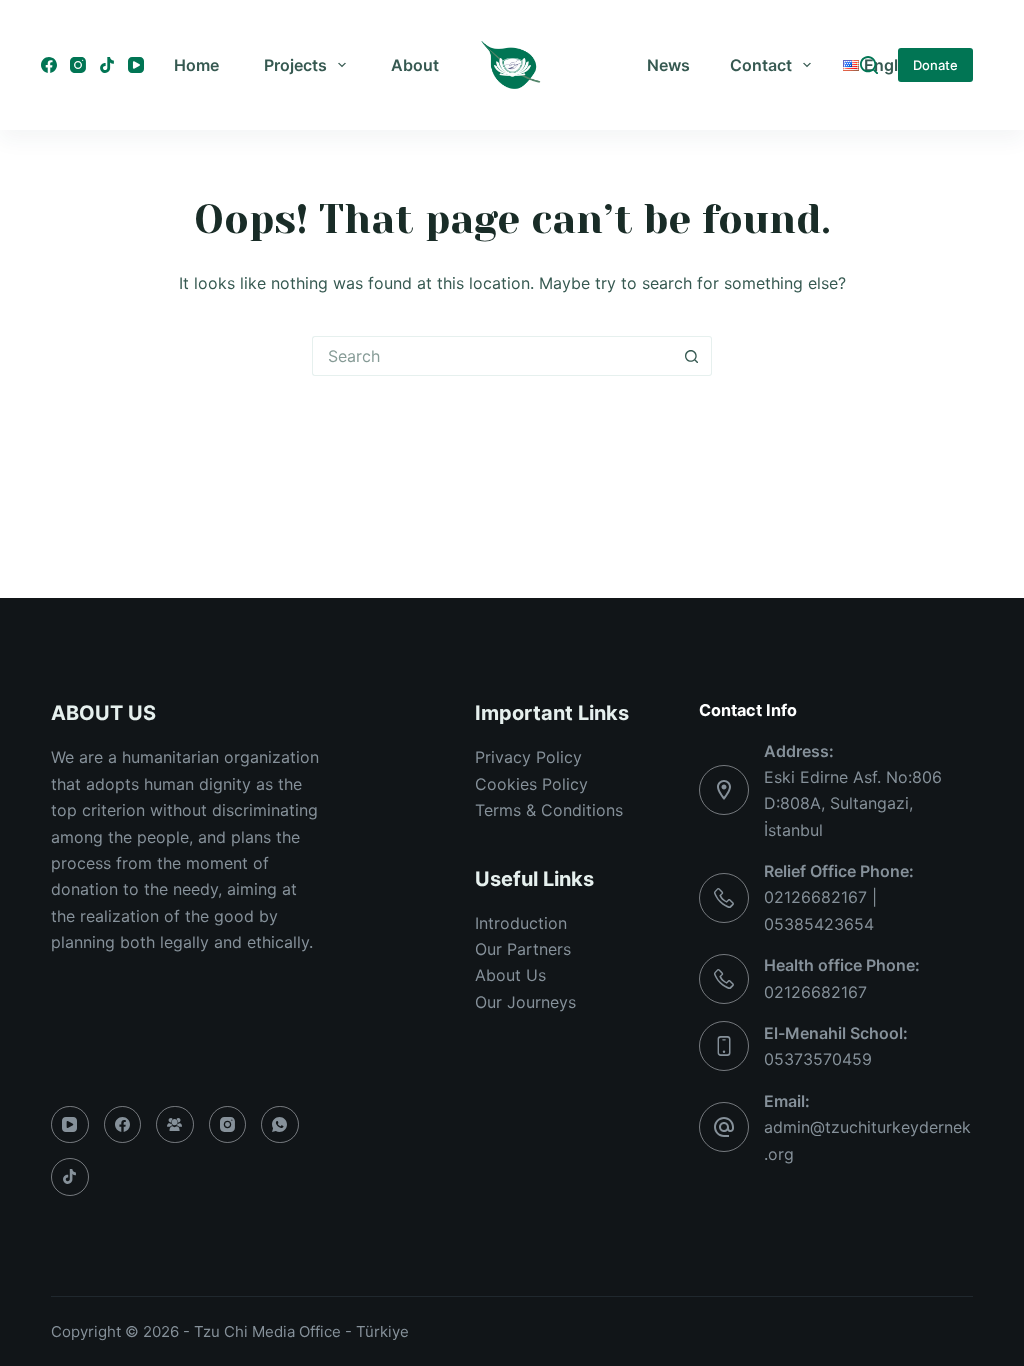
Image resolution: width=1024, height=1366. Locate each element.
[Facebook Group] (175, 1125)
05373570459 (818, 1059)
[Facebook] (49, 65)
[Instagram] (78, 65)
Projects (295, 65)
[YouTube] (136, 65)
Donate (935, 65)
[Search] (869, 65)
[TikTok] (107, 65)
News (668, 65)
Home (196, 65)
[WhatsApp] (280, 1125)
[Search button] (692, 356)
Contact (761, 65)
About (415, 65)
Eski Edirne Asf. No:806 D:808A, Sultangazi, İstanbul (853, 803)
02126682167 (815, 992)
